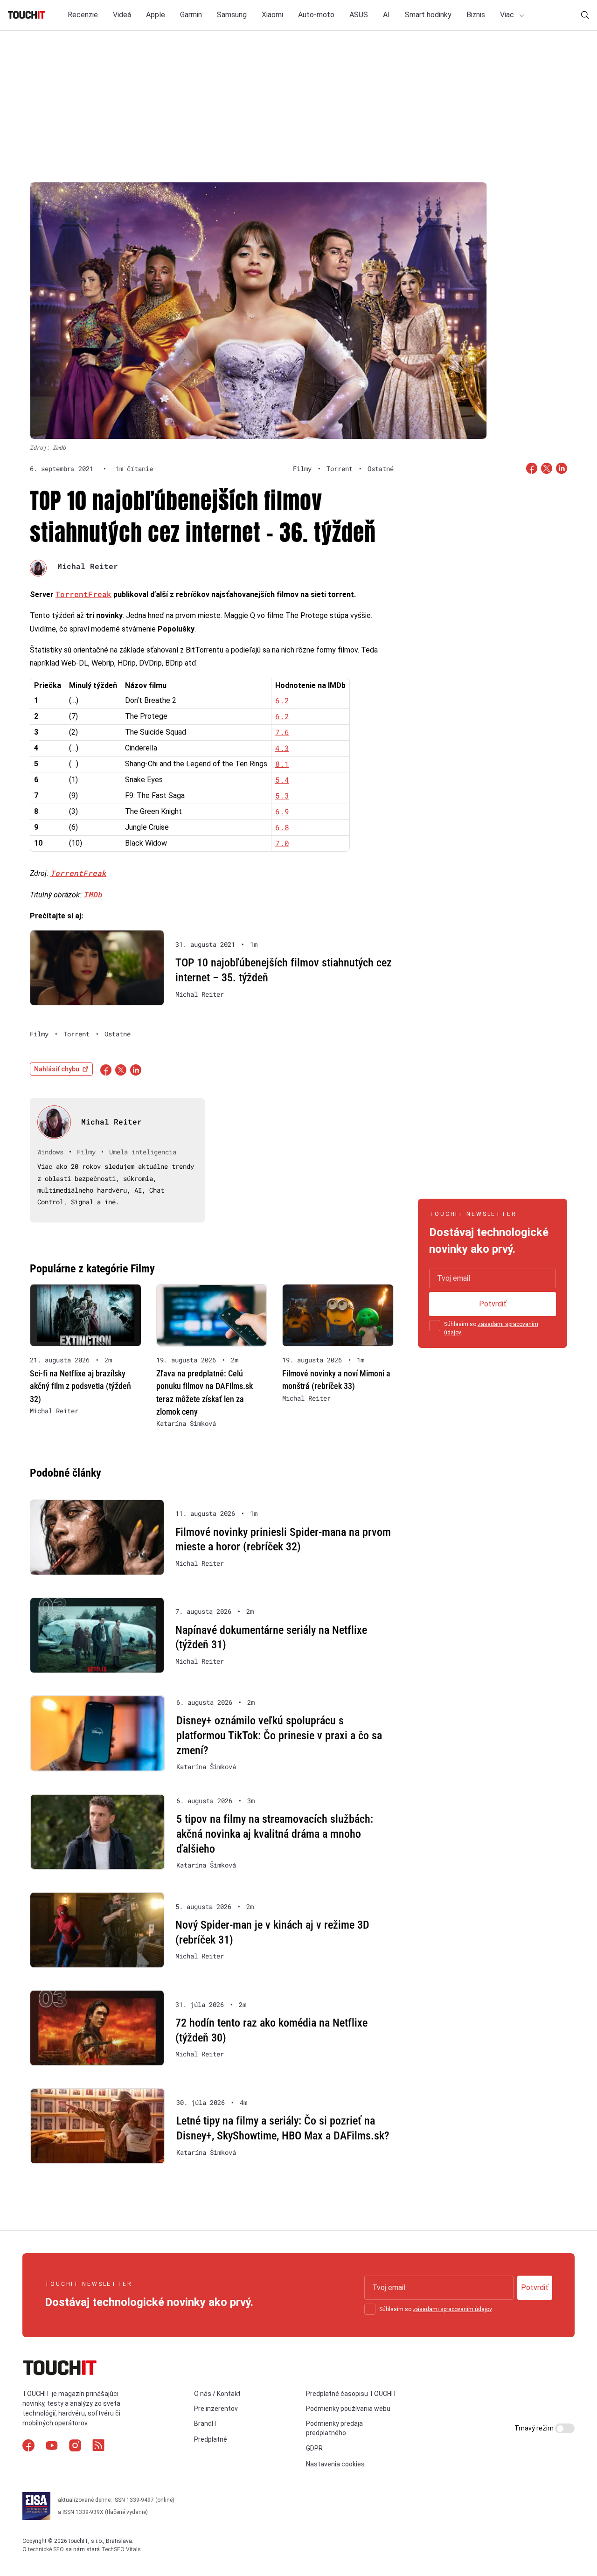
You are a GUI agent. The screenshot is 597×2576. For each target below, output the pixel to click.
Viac (508, 15)
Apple (156, 15)
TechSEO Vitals (121, 2549)
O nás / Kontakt (217, 2394)
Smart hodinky (428, 15)
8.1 (282, 764)
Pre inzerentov (216, 2409)
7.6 (282, 732)
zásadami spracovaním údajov (452, 2309)
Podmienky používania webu (348, 2409)
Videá (122, 15)
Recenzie (83, 15)
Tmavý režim (535, 2428)
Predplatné (211, 2439)
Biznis (476, 15)
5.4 (282, 780)
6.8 (282, 827)
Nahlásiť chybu (57, 1069)
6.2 (282, 700)
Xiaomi (272, 15)
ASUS (359, 15)
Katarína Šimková (186, 1423)
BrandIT (206, 2423)
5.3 (282, 795)
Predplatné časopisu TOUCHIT (352, 2394)
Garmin (191, 15)
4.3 (282, 748)
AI (386, 15)
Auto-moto (316, 15)
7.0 (282, 843)
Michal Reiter (88, 566)
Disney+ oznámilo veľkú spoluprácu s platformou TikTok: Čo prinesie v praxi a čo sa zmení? (279, 1735)
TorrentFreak (83, 594)
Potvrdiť (493, 1304)
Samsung (232, 15)
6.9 (282, 811)
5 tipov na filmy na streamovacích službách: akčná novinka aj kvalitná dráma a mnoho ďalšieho (275, 1834)
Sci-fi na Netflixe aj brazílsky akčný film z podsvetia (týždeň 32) (80, 1386)
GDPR (314, 2448)
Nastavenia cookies (335, 2464)
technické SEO (46, 2549)
